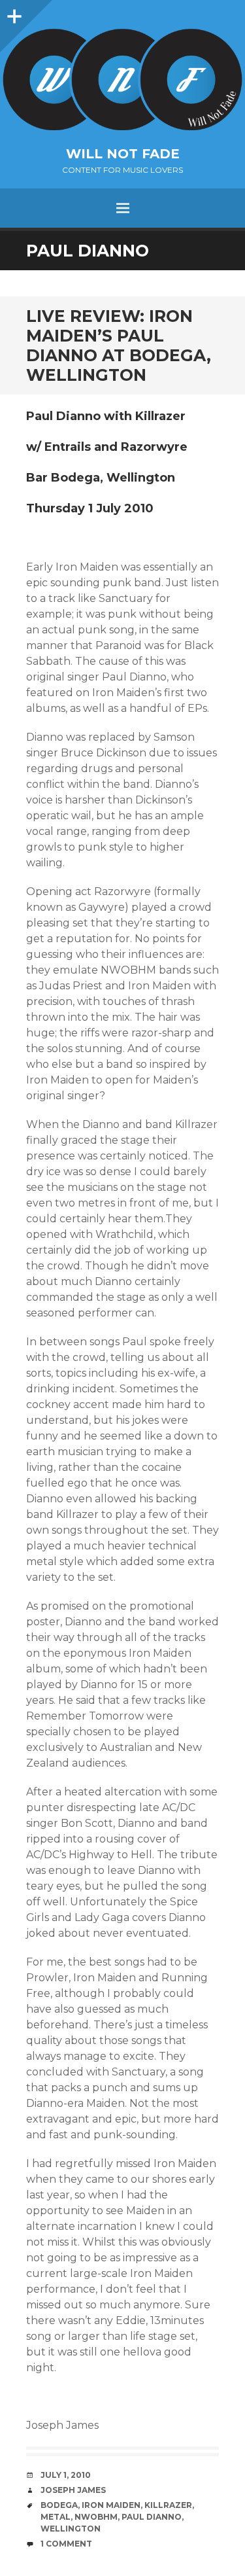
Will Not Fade (123, 154)
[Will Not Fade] (122, 79)
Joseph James (73, 2490)
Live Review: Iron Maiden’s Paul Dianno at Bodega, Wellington (119, 345)
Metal (56, 2517)
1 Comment (66, 2544)
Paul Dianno (152, 2517)
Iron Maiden (111, 2505)
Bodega (59, 2505)
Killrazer (168, 2505)
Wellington (71, 2529)
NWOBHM (96, 2517)
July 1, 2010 (66, 2475)
